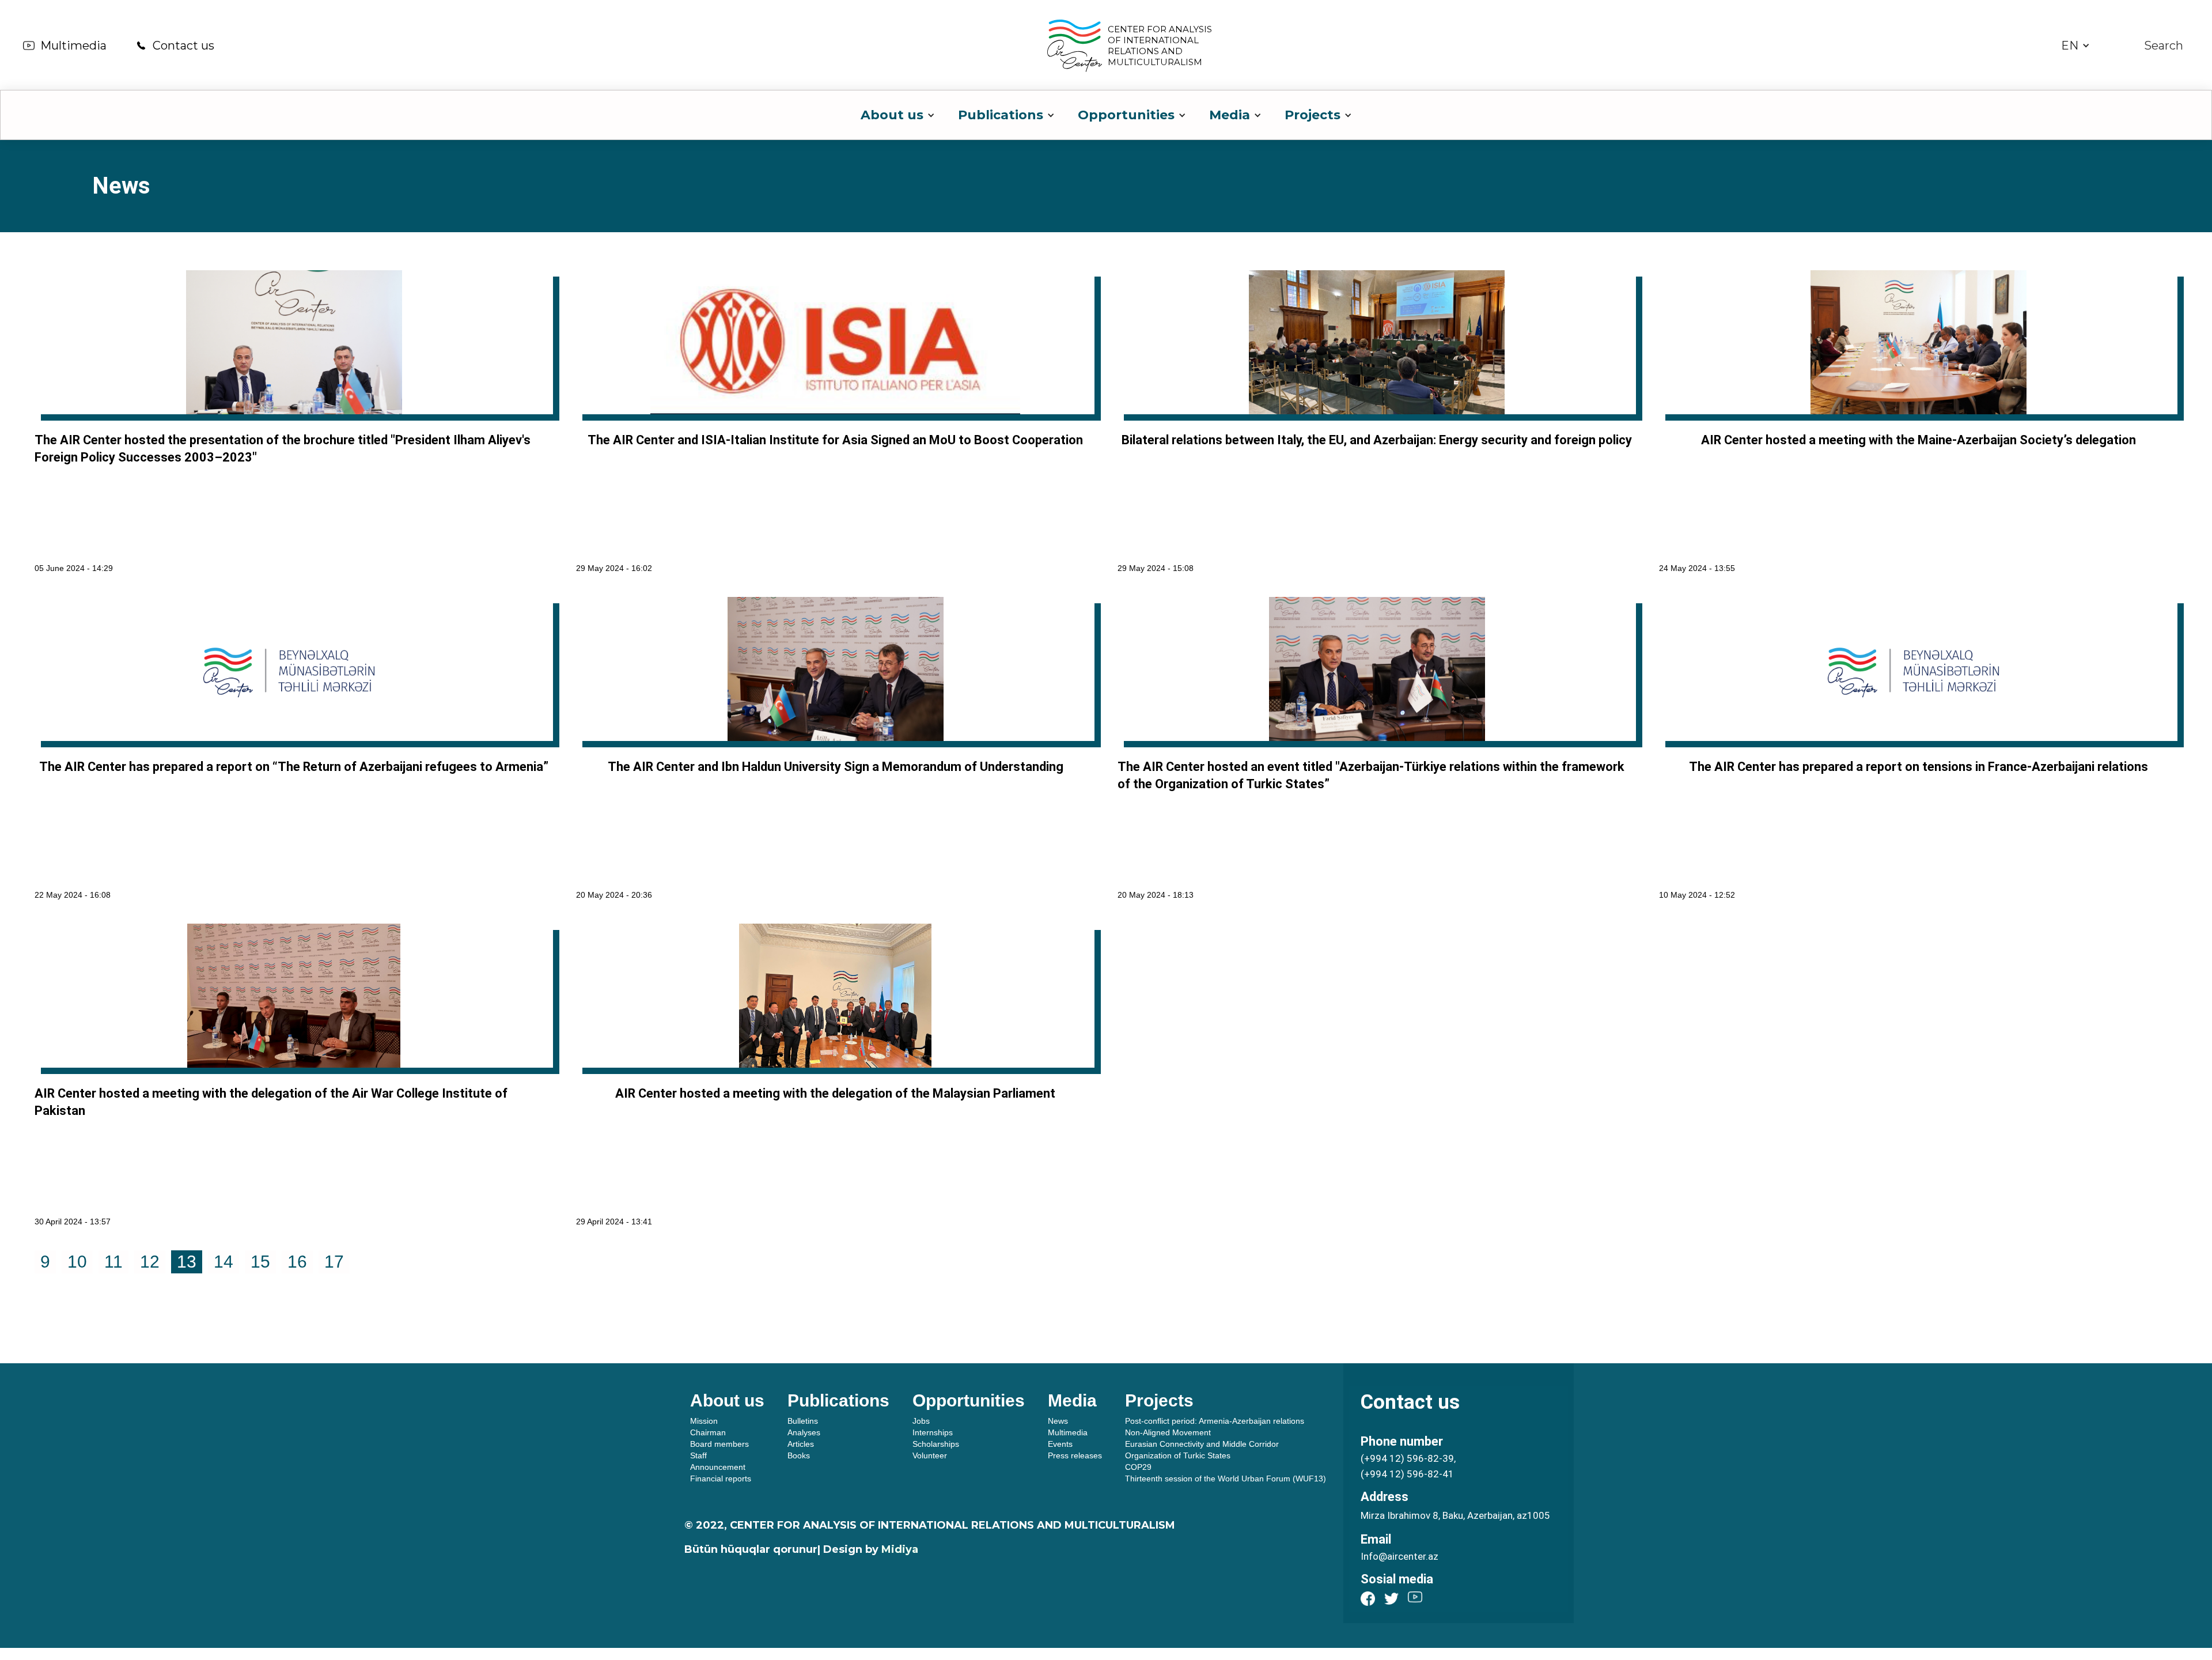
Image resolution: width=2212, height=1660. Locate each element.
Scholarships (936, 1444)
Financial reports (721, 1479)
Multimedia (73, 46)
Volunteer (930, 1455)
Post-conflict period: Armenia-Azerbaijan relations (1215, 1421)
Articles (801, 1444)
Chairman (708, 1432)
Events (1060, 1444)
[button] (2075, 46)
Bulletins (803, 1421)
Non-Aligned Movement (1168, 1432)
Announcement (718, 1467)
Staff (698, 1455)
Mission (704, 1421)
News (1058, 1421)
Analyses (804, 1432)
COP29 (1138, 1467)
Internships (933, 1432)
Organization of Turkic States (1178, 1455)
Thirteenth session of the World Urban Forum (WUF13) (1226, 1479)
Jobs (921, 1421)
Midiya (900, 1549)
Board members (719, 1444)
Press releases (1075, 1455)
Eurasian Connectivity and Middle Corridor (1202, 1444)
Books (799, 1455)
